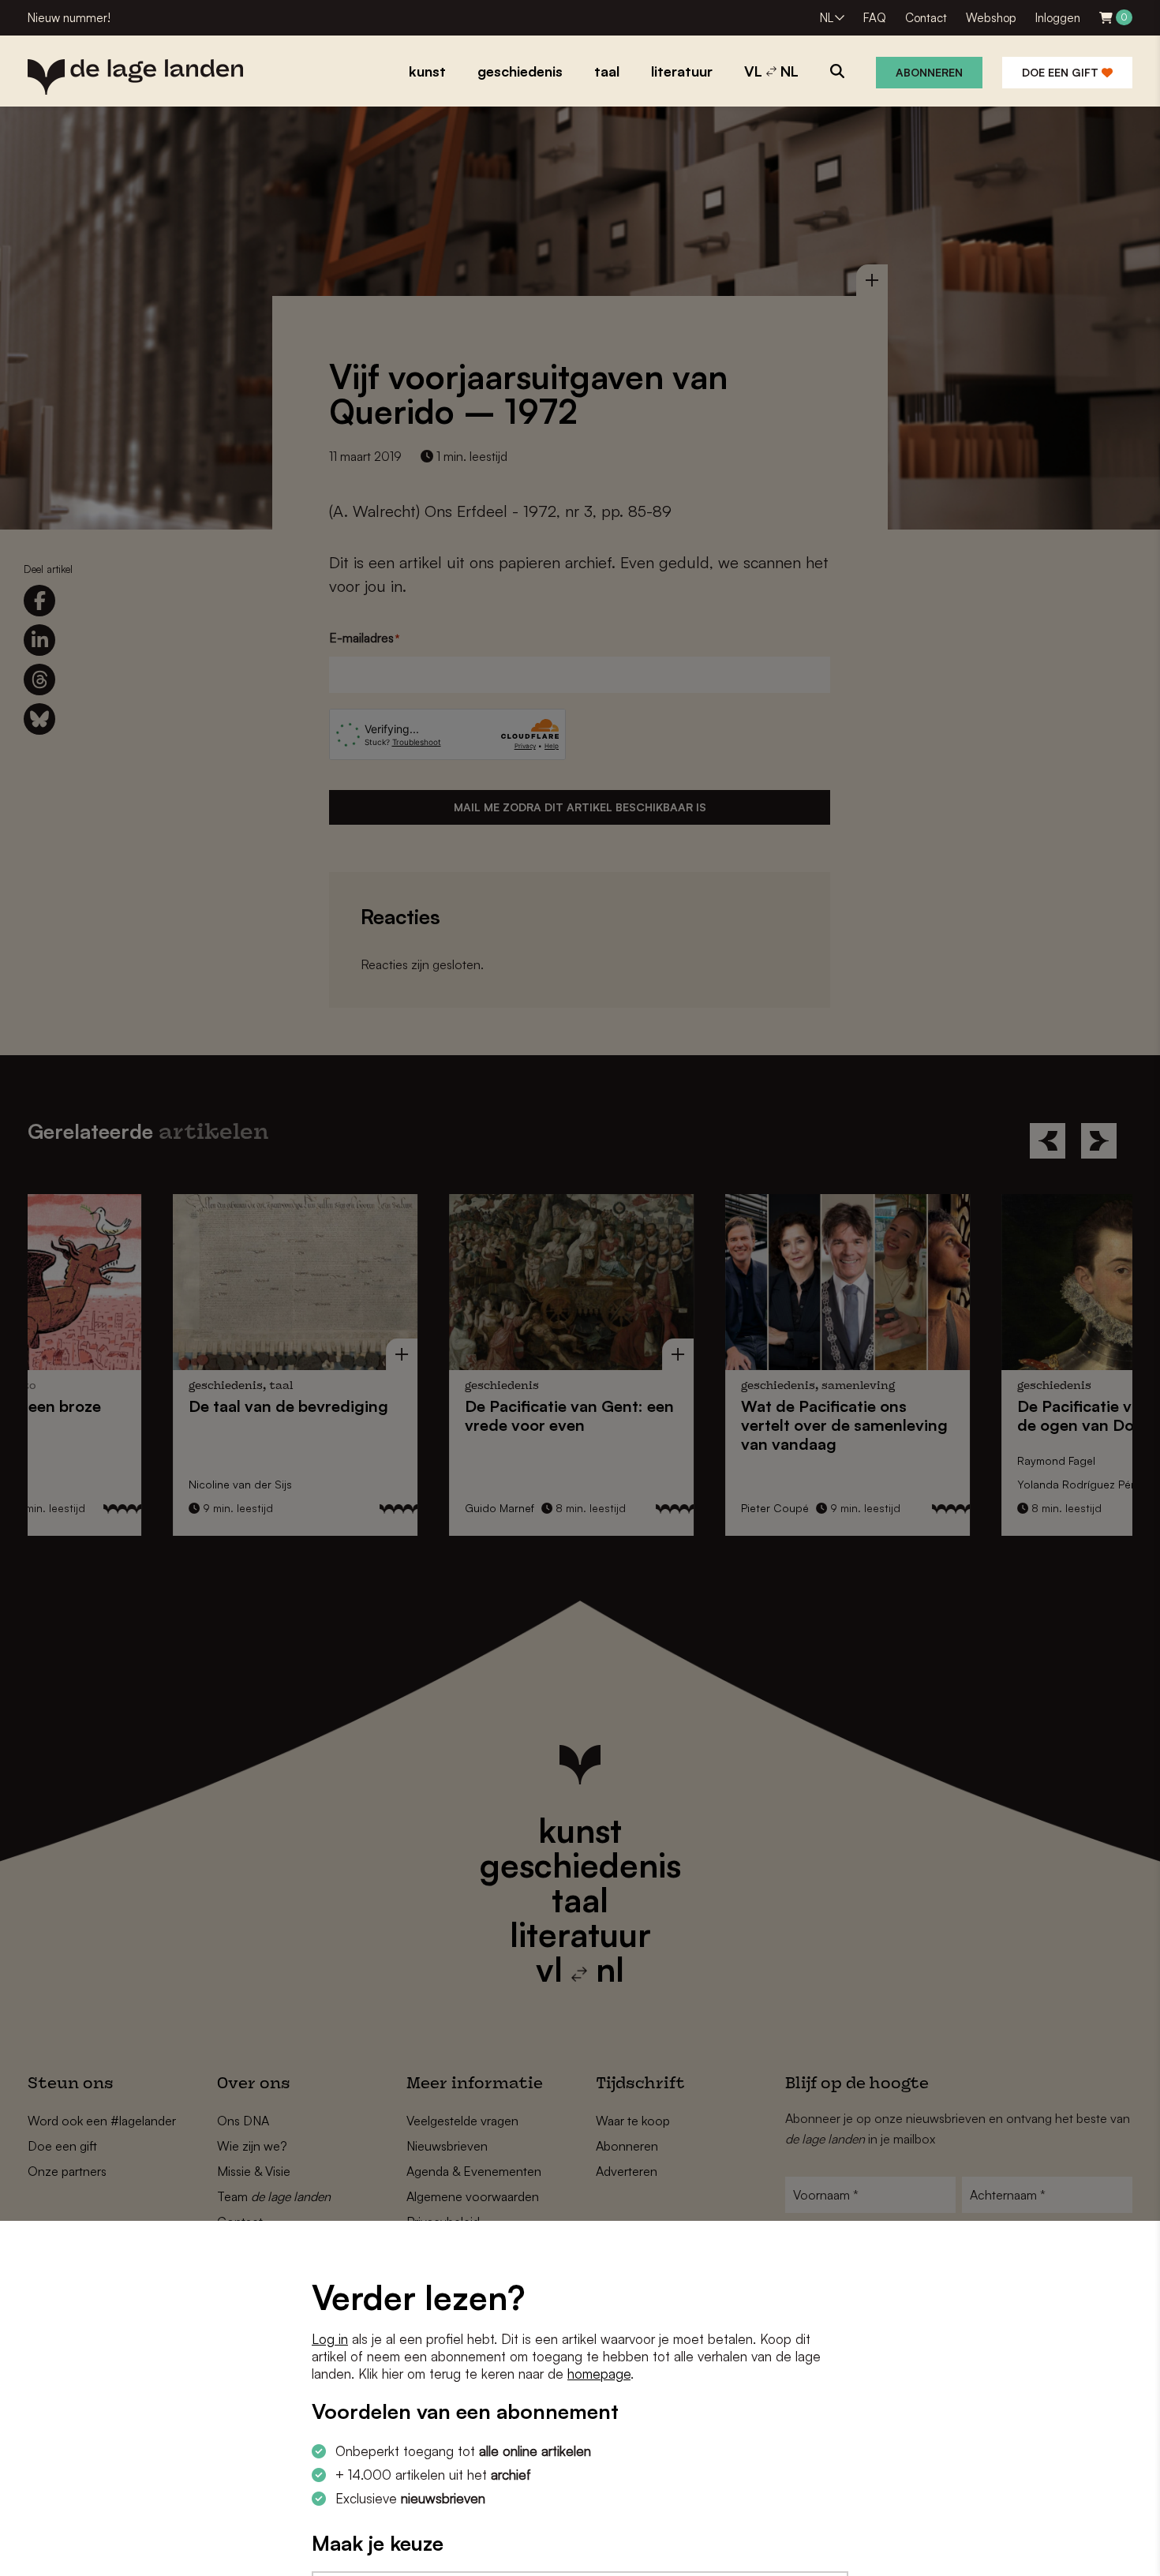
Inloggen (1058, 18)
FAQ (875, 18)
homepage (599, 2374)
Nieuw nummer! (69, 18)
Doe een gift (1062, 72)
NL (827, 18)
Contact (926, 18)
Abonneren (929, 72)
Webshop (991, 18)
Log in (330, 2339)
